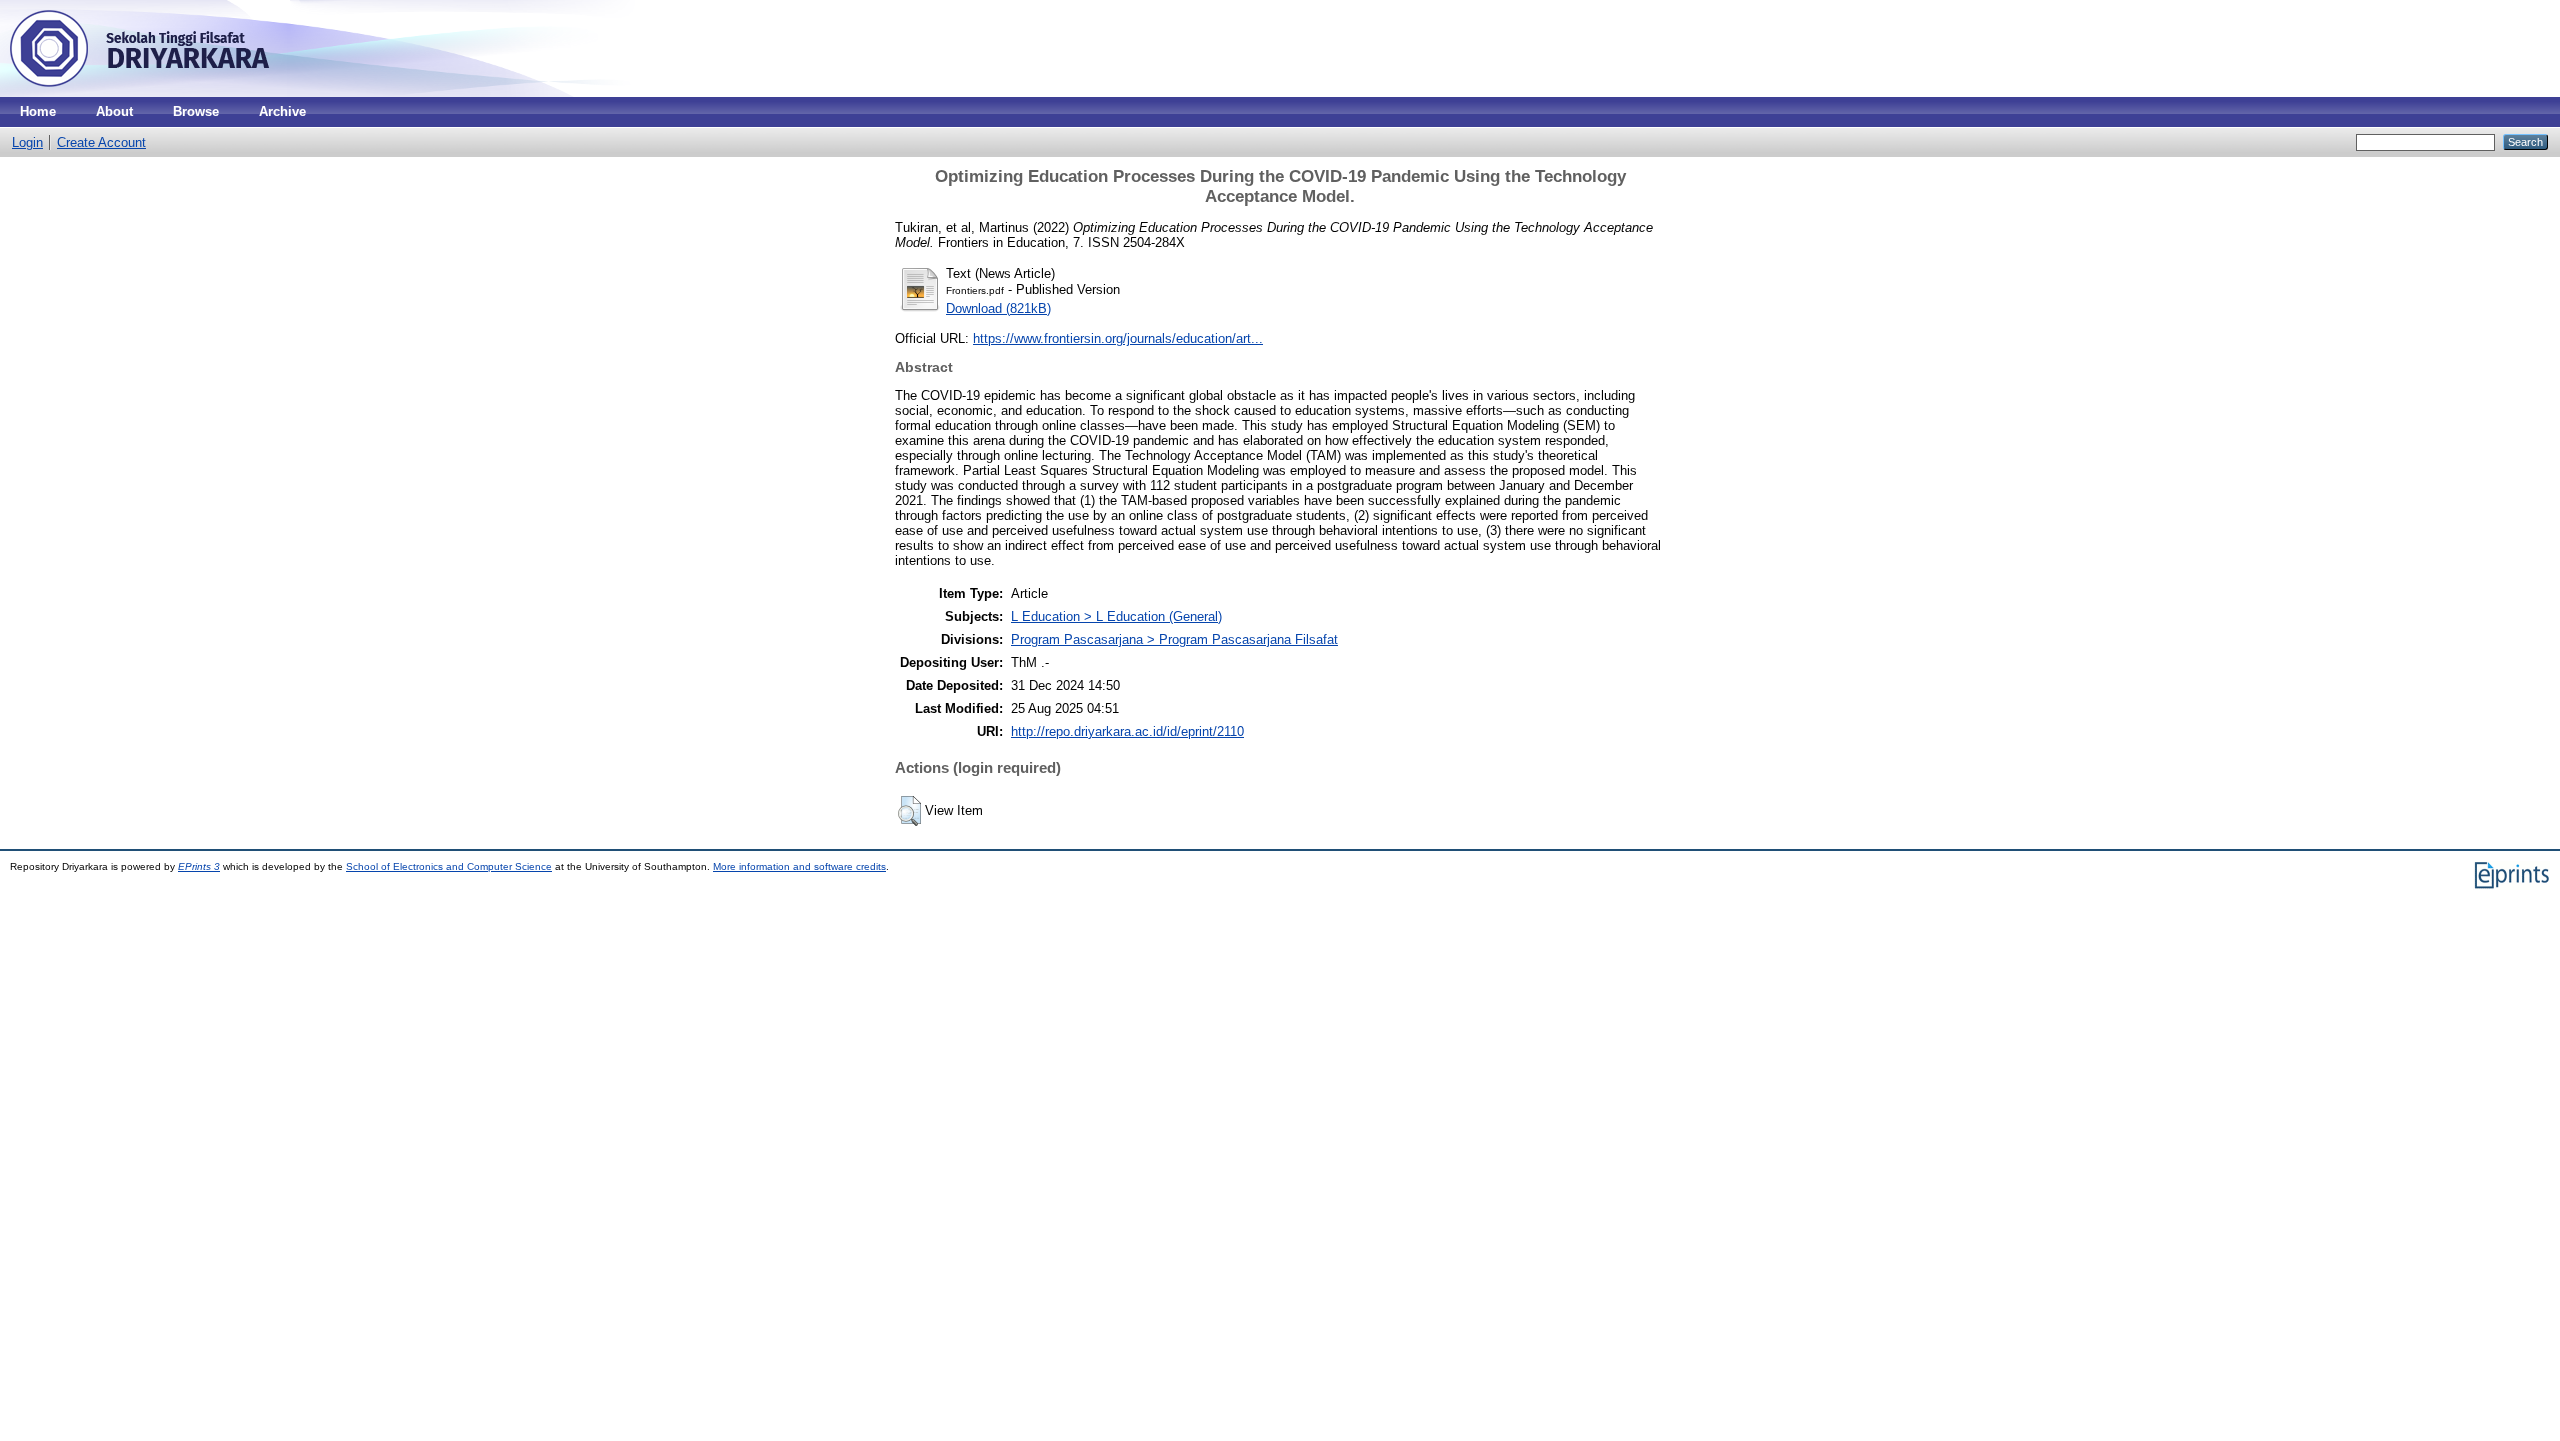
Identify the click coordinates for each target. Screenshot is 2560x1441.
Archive (282, 111)
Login (27, 142)
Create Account (101, 142)
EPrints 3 (199, 866)
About (114, 111)
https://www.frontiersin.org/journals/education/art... (1118, 338)
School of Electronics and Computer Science (449, 866)
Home (38, 111)
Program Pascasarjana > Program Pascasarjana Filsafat (1174, 639)
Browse (196, 111)
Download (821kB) (998, 308)
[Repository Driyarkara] (140, 92)
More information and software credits (799, 866)
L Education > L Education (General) (1116, 616)
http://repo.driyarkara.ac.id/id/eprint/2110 (1127, 731)
